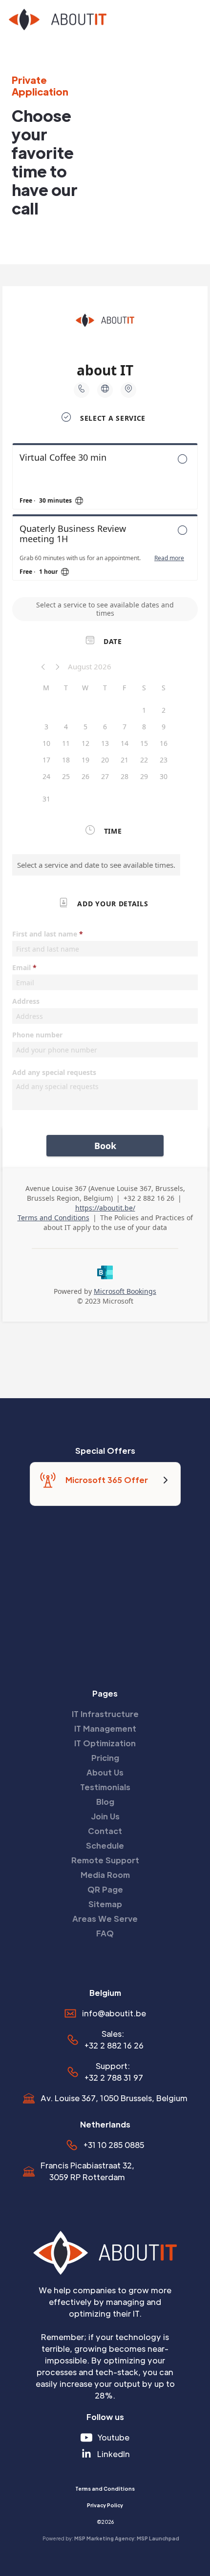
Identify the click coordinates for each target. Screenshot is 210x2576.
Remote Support (105, 1860)
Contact (105, 1831)
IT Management (105, 1728)
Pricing (105, 1758)
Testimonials (105, 1787)
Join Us (105, 1816)
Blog (105, 1802)
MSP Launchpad (158, 2538)
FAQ (105, 1933)
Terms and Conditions (105, 2488)
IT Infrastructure (105, 1714)
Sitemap (105, 1904)
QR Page (105, 1889)
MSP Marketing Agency (104, 2538)
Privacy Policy (105, 2505)
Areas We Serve (105, 1919)
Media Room (105, 1875)
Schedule (105, 1845)
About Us (105, 1772)
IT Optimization (105, 1743)
